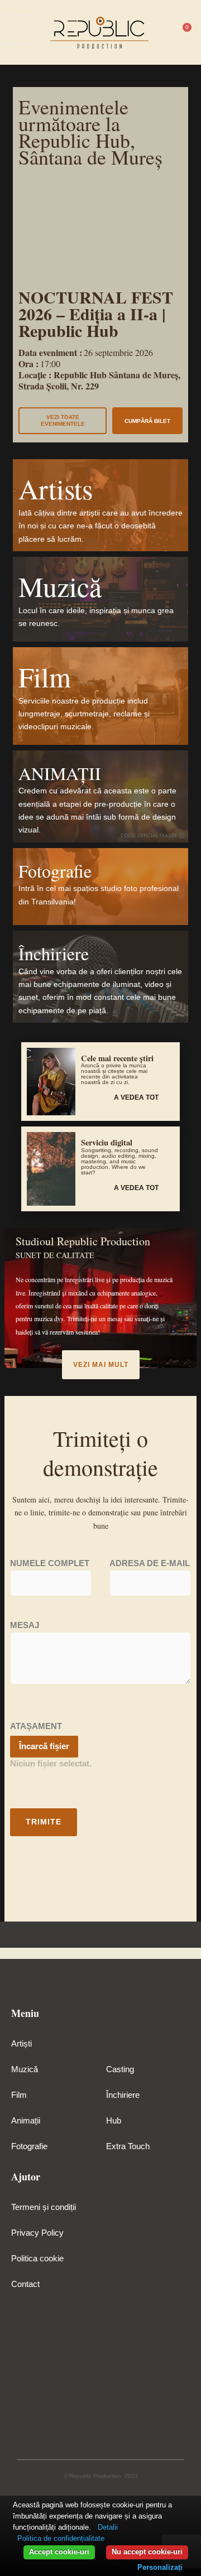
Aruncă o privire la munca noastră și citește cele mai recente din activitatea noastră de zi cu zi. (114, 1074)
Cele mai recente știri (117, 1058)
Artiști (21, 2044)
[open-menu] (21, 30)
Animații (26, 2121)
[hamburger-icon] (163, 30)
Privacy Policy (37, 2233)
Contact (25, 2284)
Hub (114, 2121)
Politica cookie (37, 2259)
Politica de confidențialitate (61, 2538)
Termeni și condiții (44, 2207)
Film (19, 2095)
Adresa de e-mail (150, 1563)
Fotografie (29, 2146)
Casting (120, 2069)
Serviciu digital (107, 1142)
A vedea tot (136, 1097)
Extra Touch (128, 2146)
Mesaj (25, 1625)
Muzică (25, 2069)
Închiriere (123, 2095)
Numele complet (50, 1563)
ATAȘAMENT (36, 1726)
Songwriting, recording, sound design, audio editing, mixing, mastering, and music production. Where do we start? (119, 1161)
